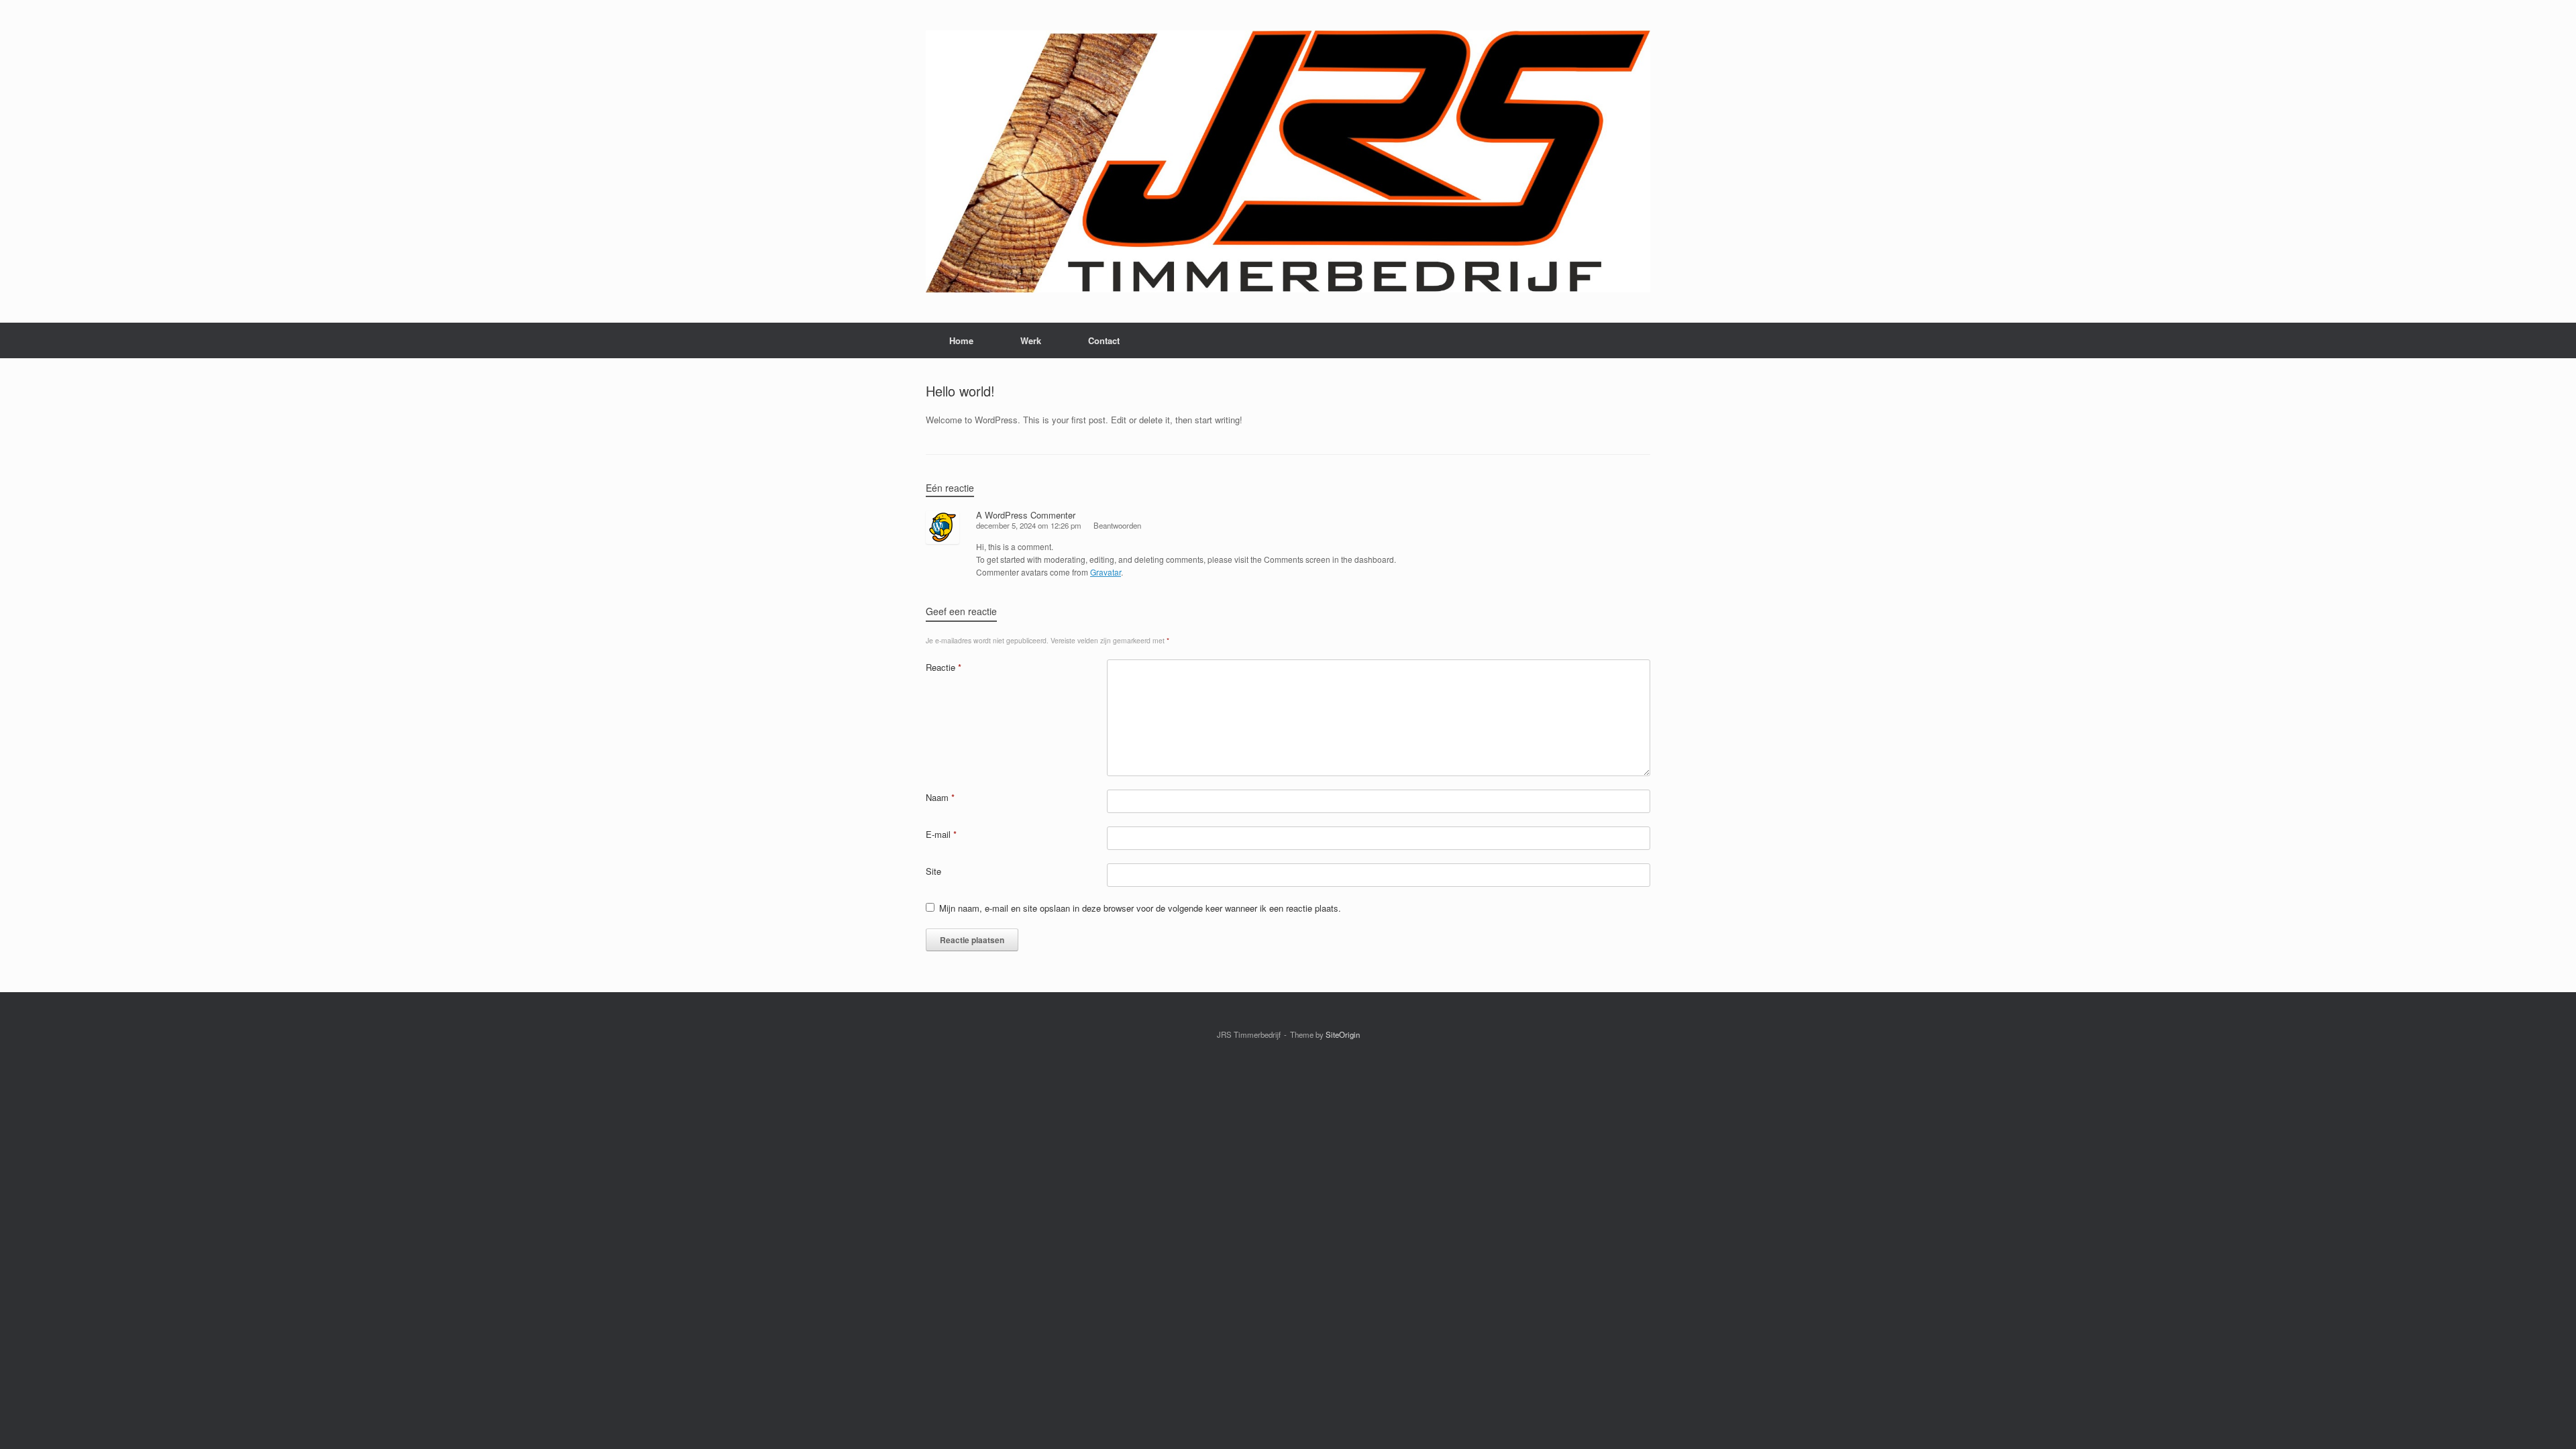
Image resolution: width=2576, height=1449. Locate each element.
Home (961, 340)
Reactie (944, 667)
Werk (1031, 340)
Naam (940, 797)
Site (933, 871)
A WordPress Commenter (1026, 515)
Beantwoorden (1117, 525)
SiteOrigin (1343, 1034)
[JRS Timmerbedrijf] (1288, 161)
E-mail (941, 834)
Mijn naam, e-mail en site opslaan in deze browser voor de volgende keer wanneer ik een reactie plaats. (1140, 908)
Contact (1104, 340)
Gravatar (1106, 572)
